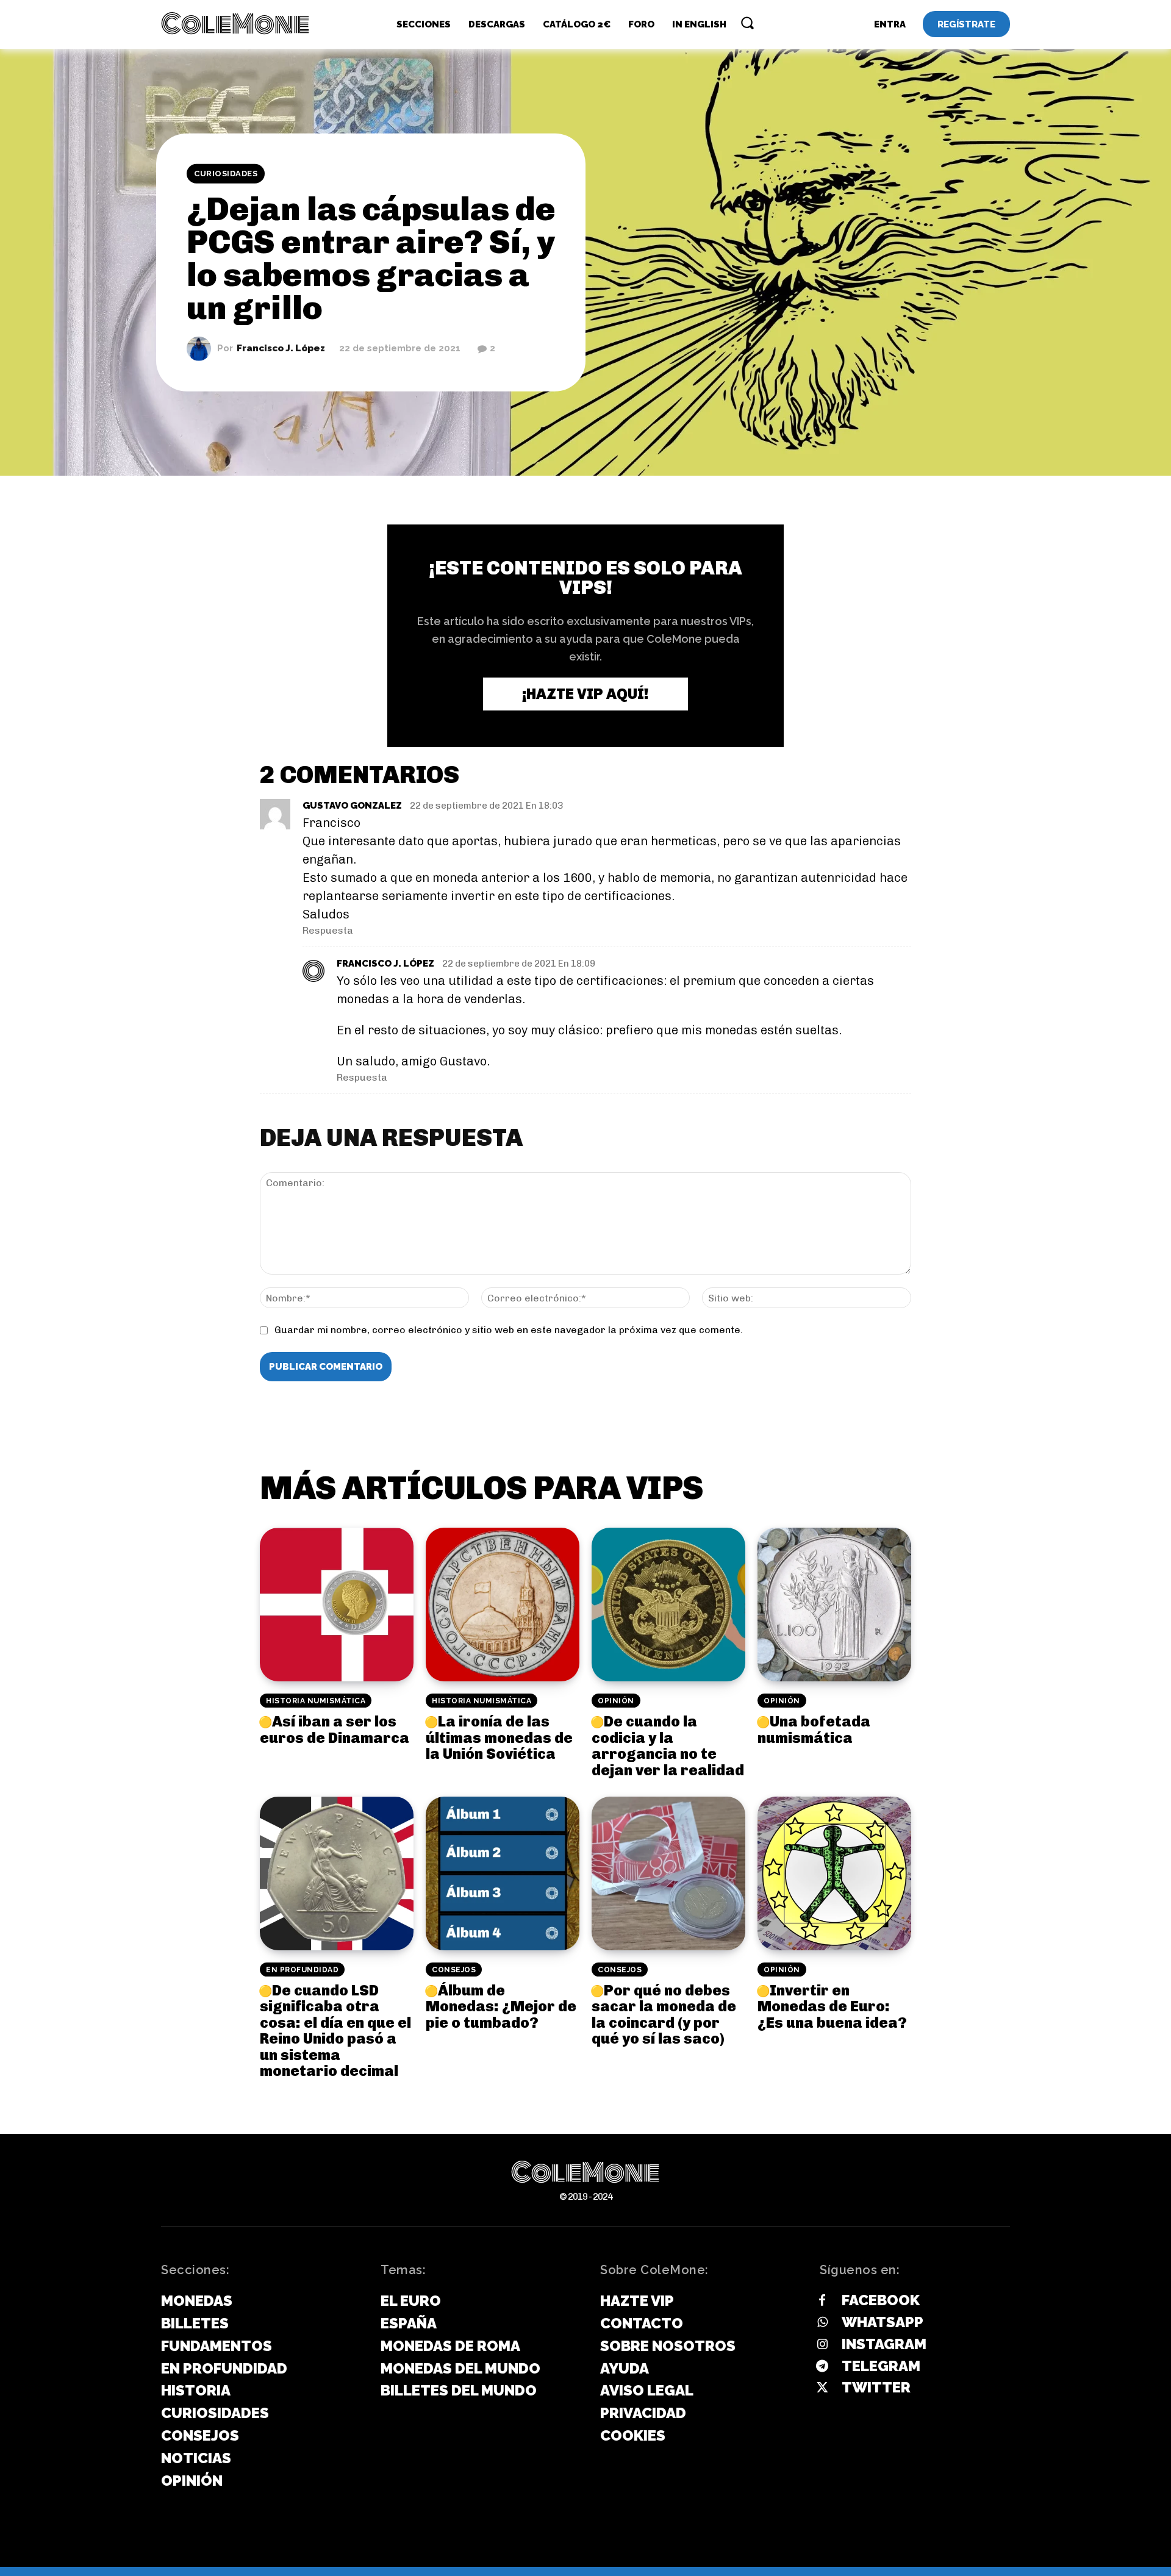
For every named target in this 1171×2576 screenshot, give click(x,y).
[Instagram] (822, 2345)
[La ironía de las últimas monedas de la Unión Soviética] (503, 1605)
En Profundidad (302, 1970)
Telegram (881, 2366)
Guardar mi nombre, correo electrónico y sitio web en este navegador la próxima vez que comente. (509, 1330)
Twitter (876, 2387)
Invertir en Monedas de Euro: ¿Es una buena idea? (832, 2006)
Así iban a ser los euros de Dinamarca (335, 1729)
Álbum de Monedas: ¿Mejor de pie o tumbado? (501, 2006)
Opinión (616, 1701)
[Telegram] (822, 2367)
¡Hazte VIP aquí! (585, 694)
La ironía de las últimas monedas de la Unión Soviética (499, 1737)
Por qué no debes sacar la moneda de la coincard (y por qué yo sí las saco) (664, 2014)
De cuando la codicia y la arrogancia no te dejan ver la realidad (668, 1745)
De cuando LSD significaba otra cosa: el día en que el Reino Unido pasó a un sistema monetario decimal (335, 2030)
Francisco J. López (281, 349)
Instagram (884, 2344)
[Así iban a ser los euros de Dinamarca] (337, 1605)
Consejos (454, 1970)
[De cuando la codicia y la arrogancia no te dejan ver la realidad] (668, 1605)
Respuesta (328, 930)
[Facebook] (822, 2301)
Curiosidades (226, 174)
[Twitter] (822, 2388)
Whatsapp (883, 2322)
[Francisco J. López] (202, 348)
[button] (747, 23)
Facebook (881, 2300)
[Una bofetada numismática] (834, 1605)
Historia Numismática (316, 1701)
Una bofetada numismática (814, 1729)
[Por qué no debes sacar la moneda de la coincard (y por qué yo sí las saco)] (668, 1873)
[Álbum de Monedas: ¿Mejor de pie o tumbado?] (503, 1873)
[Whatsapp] (822, 2323)
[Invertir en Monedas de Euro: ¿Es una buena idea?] (834, 1873)
